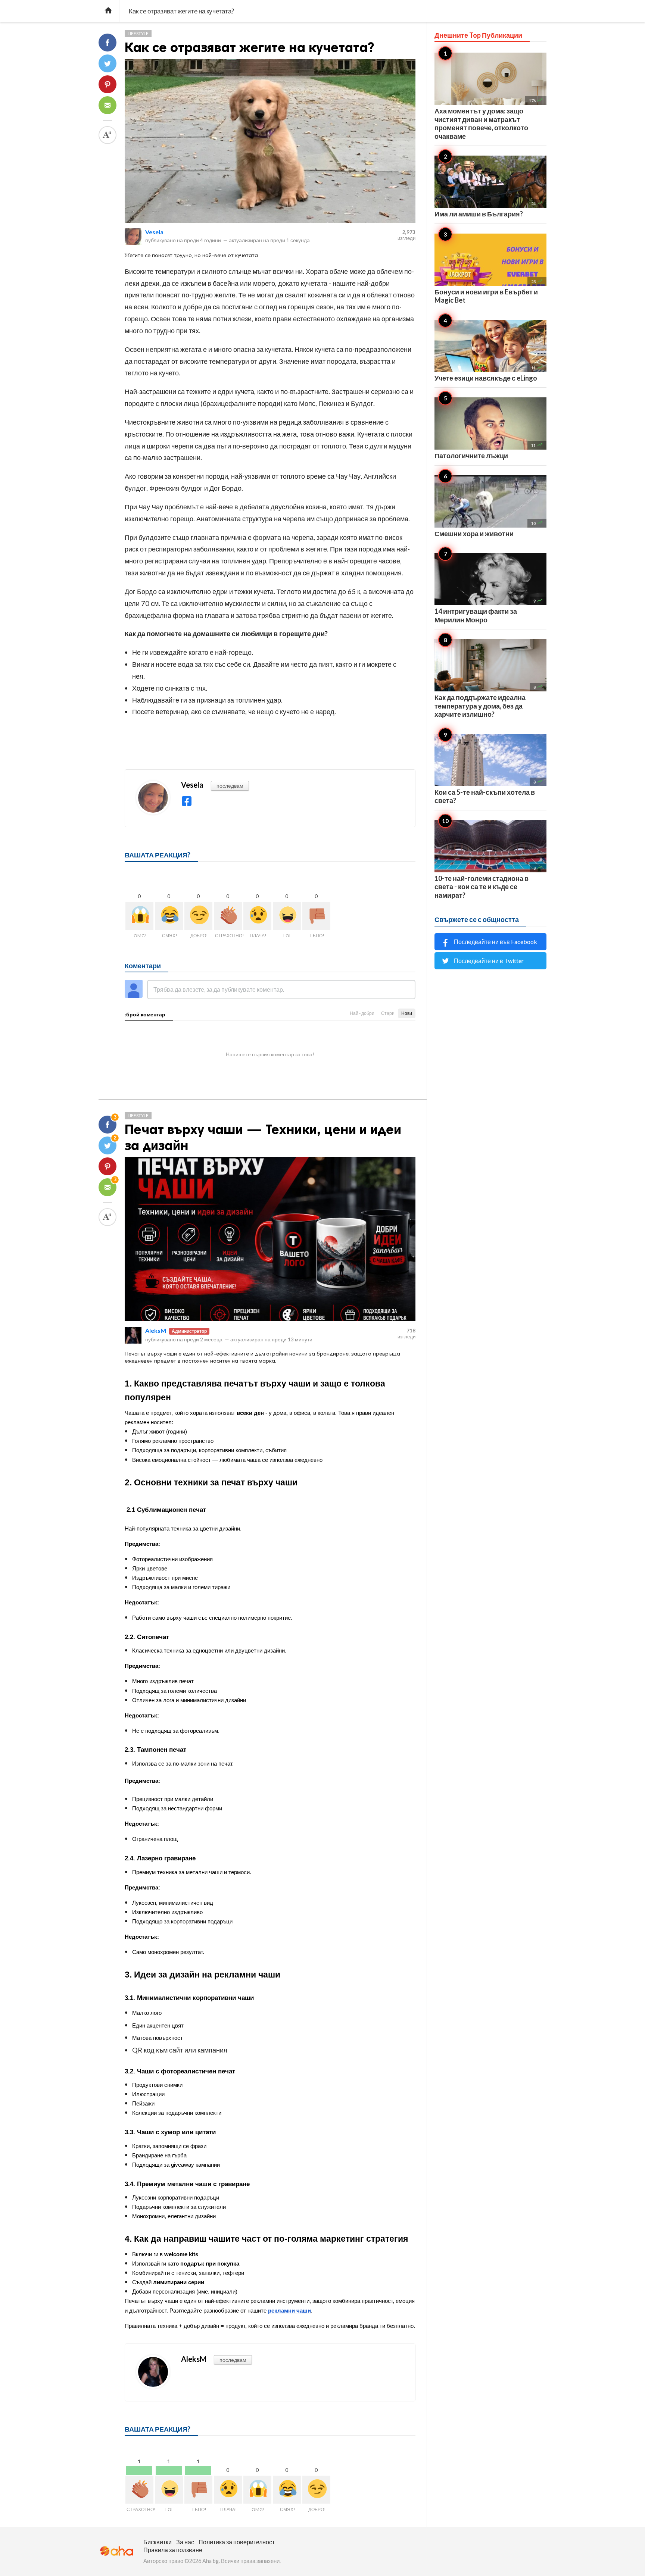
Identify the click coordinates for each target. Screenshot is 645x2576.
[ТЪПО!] (316, 916)
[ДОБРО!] (198, 916)
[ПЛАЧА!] (257, 916)
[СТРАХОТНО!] (228, 916)
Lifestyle (138, 33)
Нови (407, 1013)
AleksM (156, 1330)
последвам (230, 786)
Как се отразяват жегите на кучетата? (249, 47)
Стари (388, 1013)
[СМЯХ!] (169, 916)
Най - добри (362, 1013)
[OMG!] (139, 916)
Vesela (154, 232)
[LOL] (287, 916)
